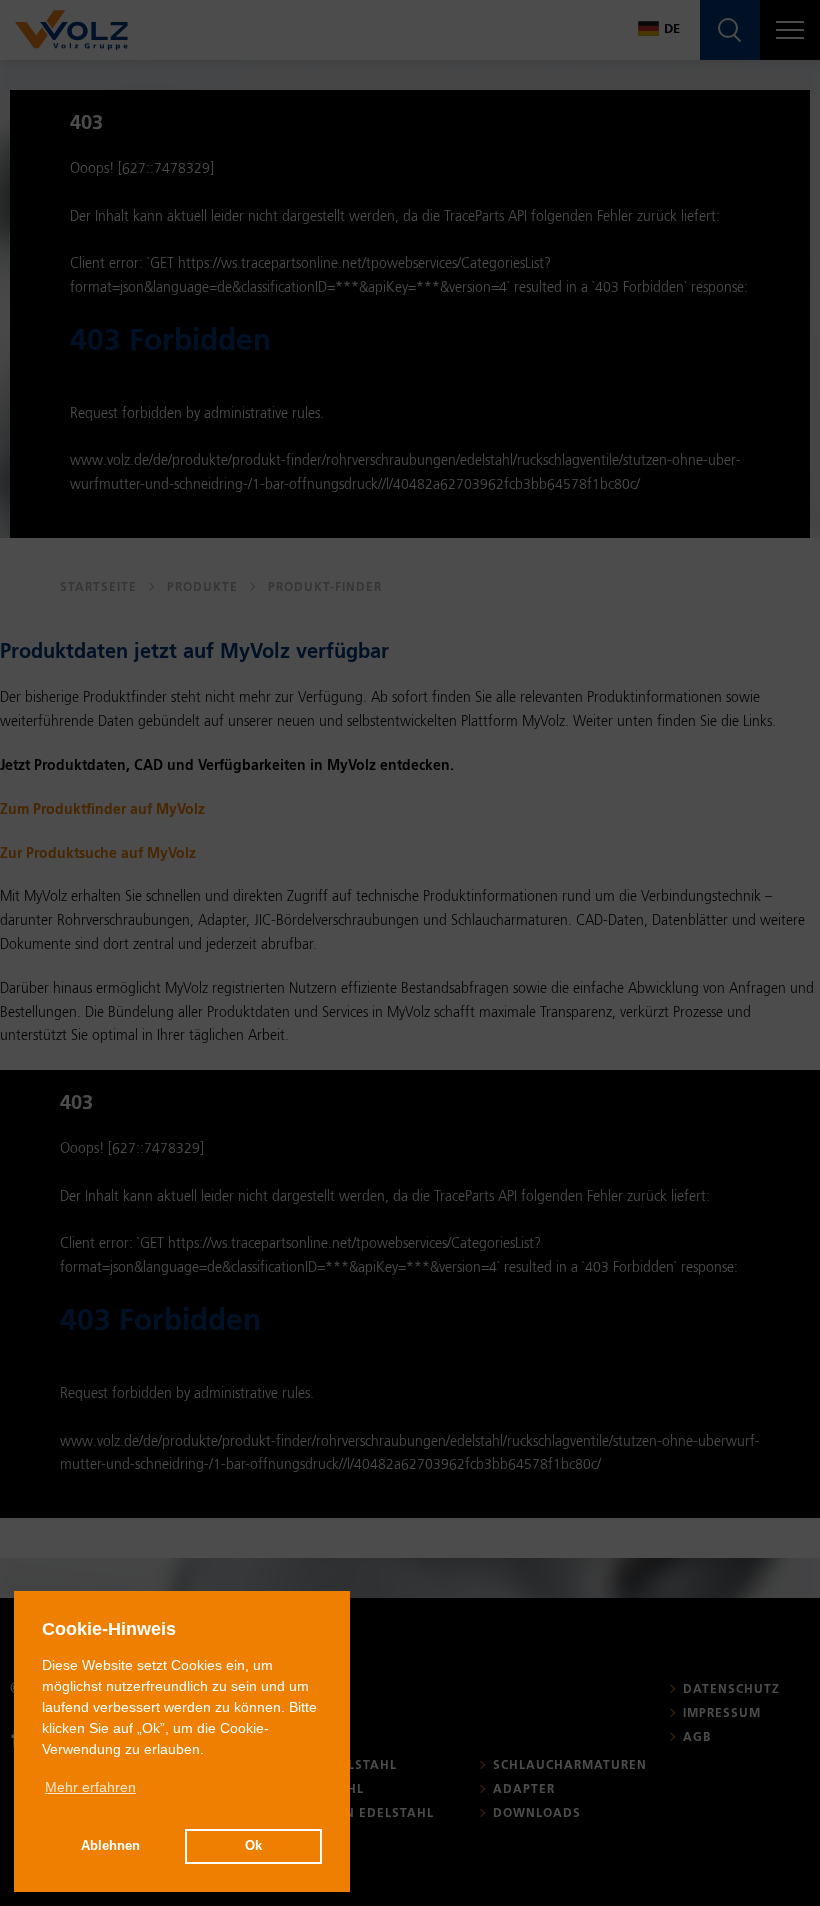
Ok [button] (253, 1846)
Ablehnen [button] (110, 1846)
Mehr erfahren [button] (90, 1787)
